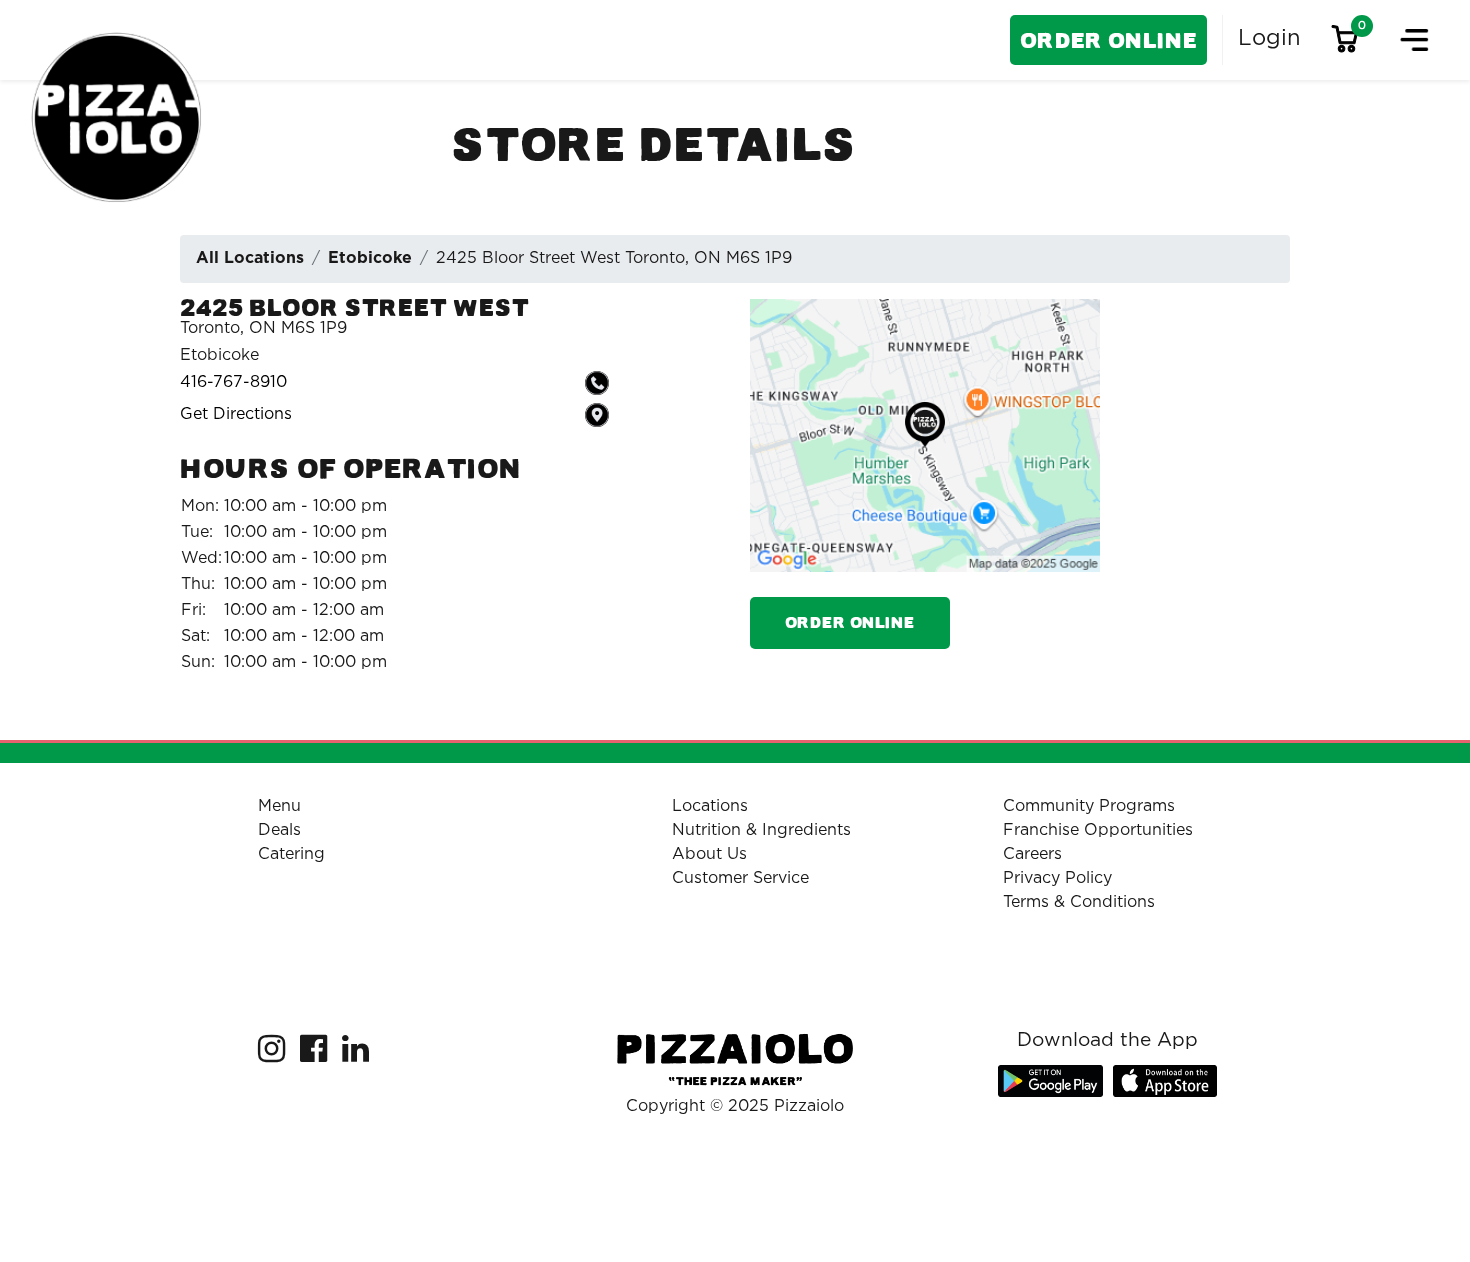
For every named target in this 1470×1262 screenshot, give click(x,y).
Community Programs (1089, 806)
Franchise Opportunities (1098, 830)
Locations (710, 806)
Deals (279, 830)
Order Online (1108, 40)
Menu (279, 806)
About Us (709, 854)
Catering (291, 854)
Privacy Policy (1057, 878)
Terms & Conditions (1079, 902)
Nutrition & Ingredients (761, 830)
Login (1269, 39)
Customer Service (740, 878)
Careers (1032, 854)
